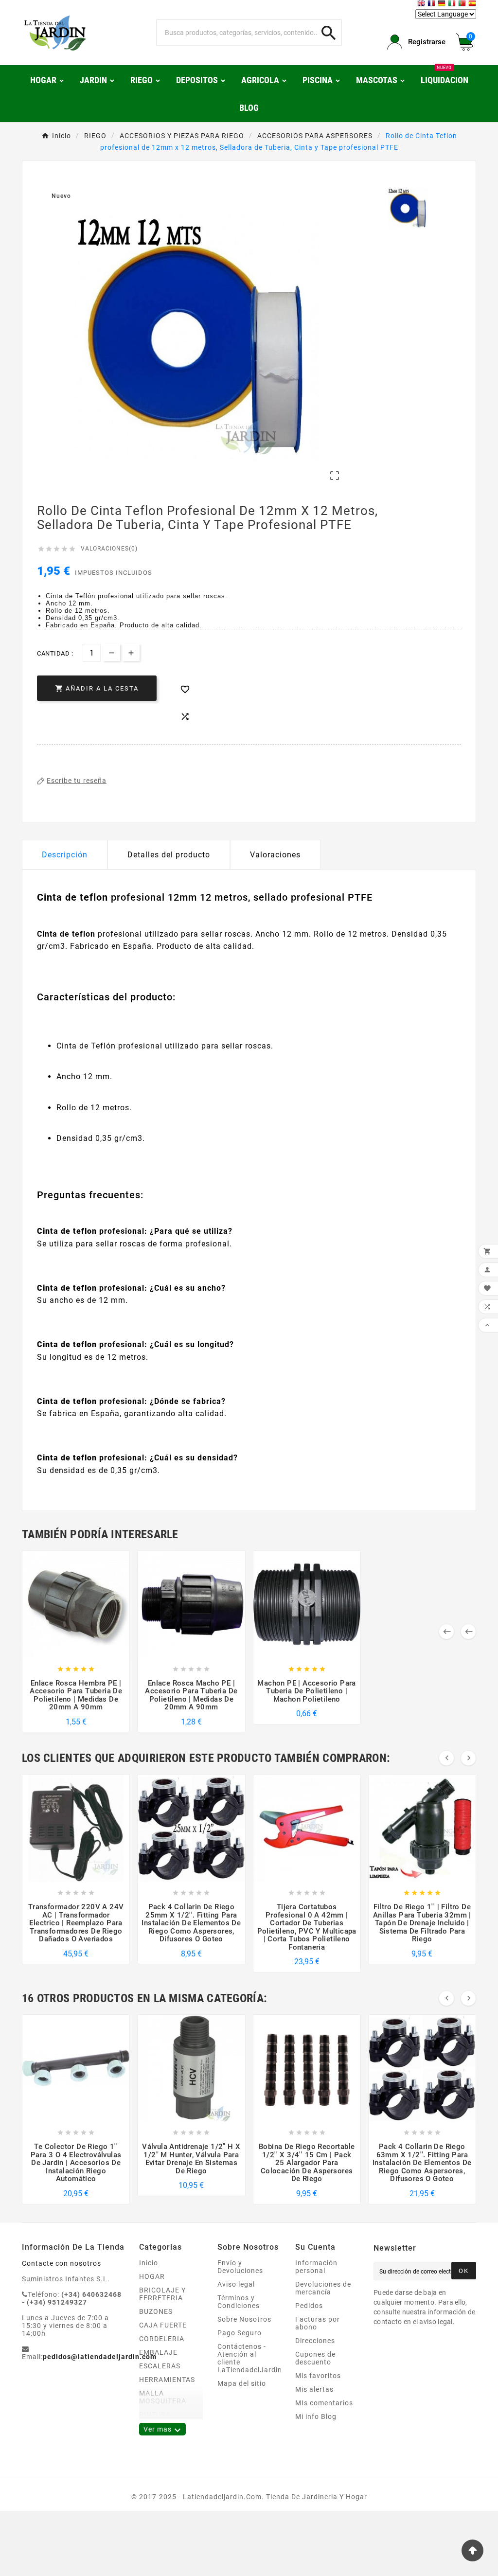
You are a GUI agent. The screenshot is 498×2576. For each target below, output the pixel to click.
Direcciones (315, 2341)
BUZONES (156, 2311)
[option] (408, 208)
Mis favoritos (318, 2376)
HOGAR (152, 2276)
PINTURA (155, 2415)
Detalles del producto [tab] (169, 855)
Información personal (316, 2267)
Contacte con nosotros (62, 2263)
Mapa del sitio (242, 2383)
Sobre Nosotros (244, 2319)
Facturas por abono (318, 2323)
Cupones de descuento (315, 2358)
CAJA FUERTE (163, 2325)
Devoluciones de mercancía (323, 2288)
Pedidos (309, 2306)
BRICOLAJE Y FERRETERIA (162, 2294)
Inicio (149, 2263)
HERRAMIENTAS (167, 2380)
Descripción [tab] (65, 855)
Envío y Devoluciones (240, 2267)
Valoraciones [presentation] (275, 855)
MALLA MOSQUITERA (163, 2397)
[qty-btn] (131, 652)
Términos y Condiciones (239, 2302)
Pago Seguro (240, 2333)
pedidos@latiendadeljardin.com (100, 2357)
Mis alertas (314, 2389)
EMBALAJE (158, 2352)
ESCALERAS (160, 2366)
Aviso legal (236, 2284)
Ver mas (162, 2430)
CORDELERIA (162, 2339)
